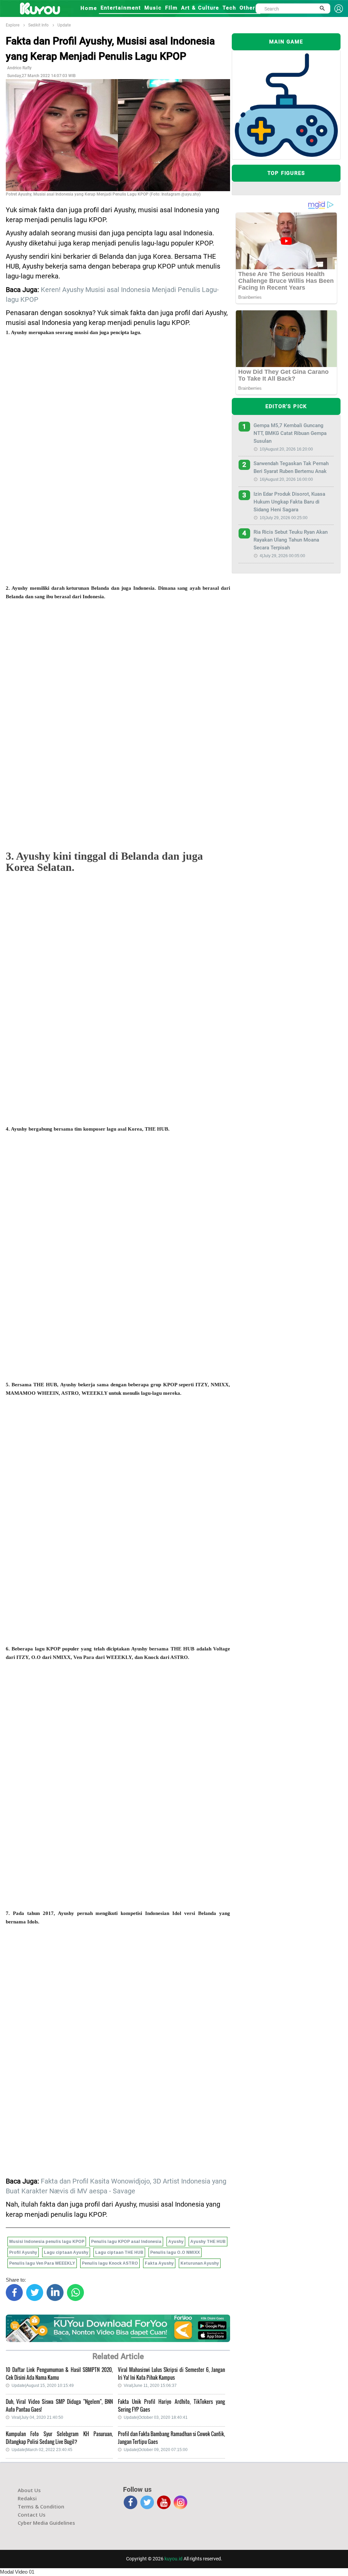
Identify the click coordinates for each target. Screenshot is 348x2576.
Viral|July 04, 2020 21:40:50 (37, 2417)
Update (64, 25)
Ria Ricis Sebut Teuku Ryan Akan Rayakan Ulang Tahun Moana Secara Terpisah (291, 540)
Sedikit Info (38, 25)
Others (249, 8)
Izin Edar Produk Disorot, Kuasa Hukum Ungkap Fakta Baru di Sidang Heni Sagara (289, 502)
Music (153, 8)
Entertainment (121, 8)
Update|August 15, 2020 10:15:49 (43, 2386)
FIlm (171, 8)
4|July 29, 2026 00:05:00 (282, 556)
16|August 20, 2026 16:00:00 (286, 479)
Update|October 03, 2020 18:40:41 (156, 2417)
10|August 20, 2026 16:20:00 (286, 449)
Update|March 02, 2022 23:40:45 (42, 2450)
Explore (13, 25)
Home (89, 8)
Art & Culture (200, 8)
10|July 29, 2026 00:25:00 (284, 518)
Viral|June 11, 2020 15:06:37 (150, 2386)
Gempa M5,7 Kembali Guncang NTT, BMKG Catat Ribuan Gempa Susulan (290, 433)
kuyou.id (173, 2559)
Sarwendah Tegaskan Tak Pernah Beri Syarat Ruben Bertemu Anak (291, 467)
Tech (229, 8)
